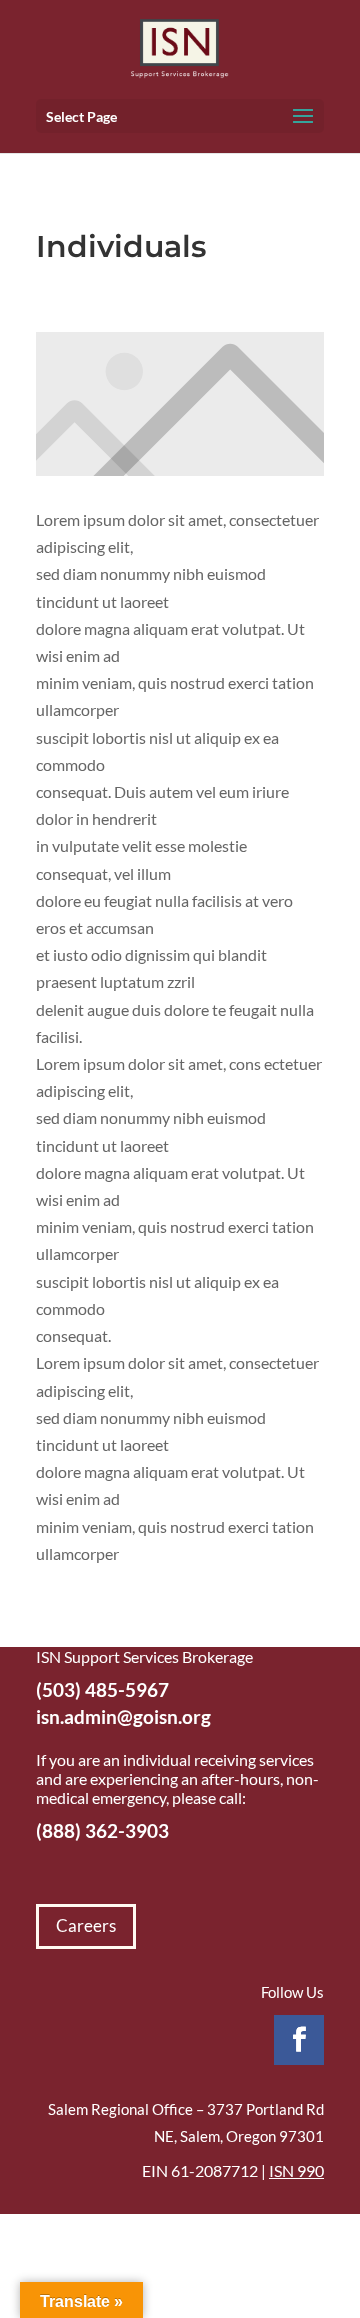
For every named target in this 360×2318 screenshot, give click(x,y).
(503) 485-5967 (102, 1689)
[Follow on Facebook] (299, 2040)
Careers (86, 1925)
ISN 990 (296, 2170)
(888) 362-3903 (102, 1830)
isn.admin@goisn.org (123, 1716)
